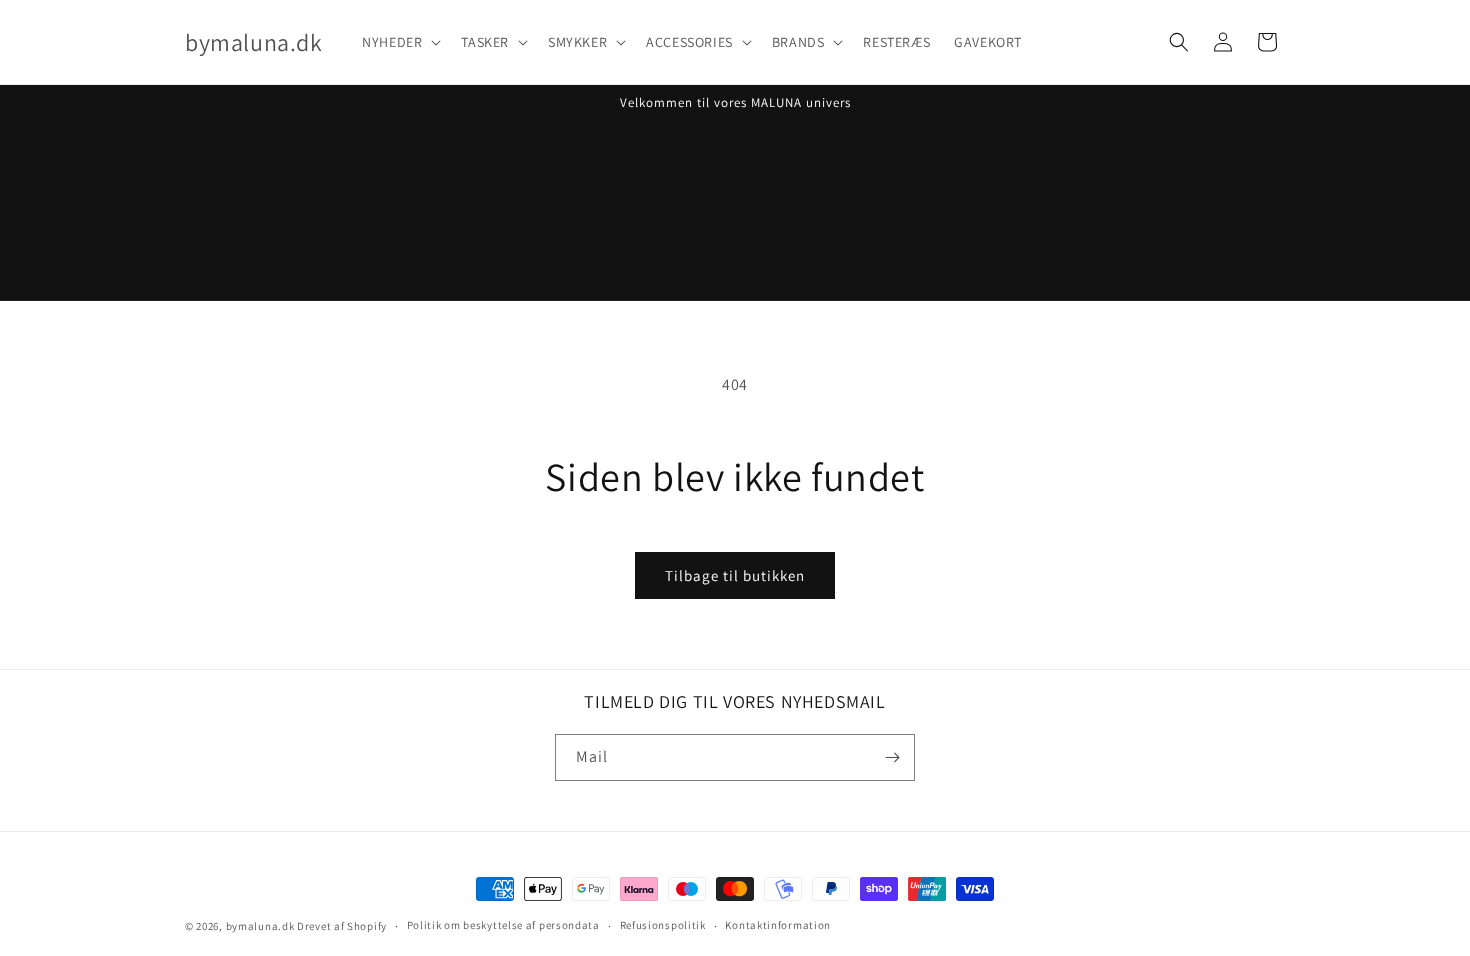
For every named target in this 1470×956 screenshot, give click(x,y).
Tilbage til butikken (735, 575)
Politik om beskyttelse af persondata (503, 925)
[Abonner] (892, 757)
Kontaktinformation (778, 925)
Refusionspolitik (663, 925)
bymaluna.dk (260, 926)
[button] (399, 42)
